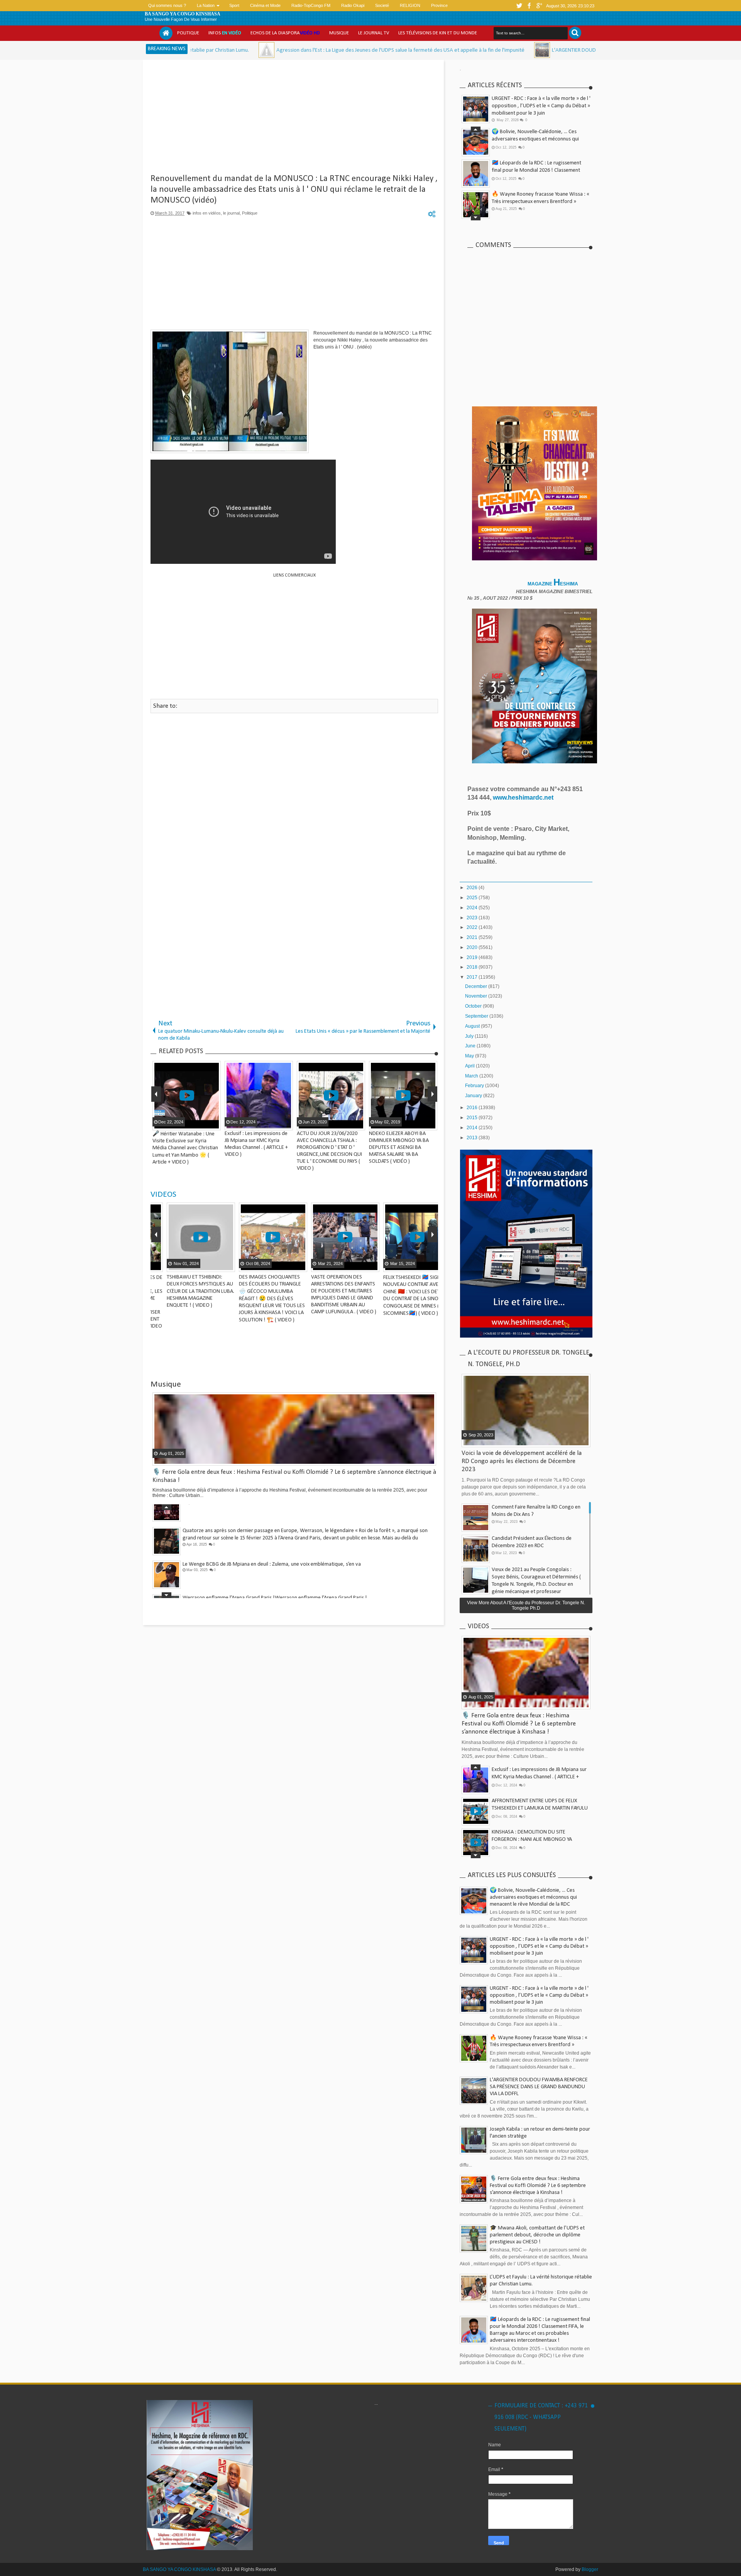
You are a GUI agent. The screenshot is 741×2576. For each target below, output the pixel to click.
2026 (473, 888)
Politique (188, 33)
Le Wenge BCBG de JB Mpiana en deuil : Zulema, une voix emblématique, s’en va (272, 1544)
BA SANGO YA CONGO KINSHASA (183, 14)
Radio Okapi (353, 5)
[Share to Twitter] (204, 1265)
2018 (473, 967)
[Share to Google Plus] (214, 1265)
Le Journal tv (374, 33)
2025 (473, 898)
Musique (339, 33)
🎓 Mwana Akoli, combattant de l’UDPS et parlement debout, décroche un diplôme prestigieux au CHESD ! (539, 170)
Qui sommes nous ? (167, 5)
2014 (473, 1128)
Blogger (590, 2569)
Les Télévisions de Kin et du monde (438, 33)
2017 (473, 977)
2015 (473, 1118)
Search (575, 33)
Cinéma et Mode (265, 5)
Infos (225, 33)
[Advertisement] (294, 120)
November (477, 996)
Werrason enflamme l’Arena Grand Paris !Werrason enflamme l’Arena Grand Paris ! (275, 1577)
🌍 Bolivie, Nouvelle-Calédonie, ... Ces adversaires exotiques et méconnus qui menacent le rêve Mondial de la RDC (533, 1897)
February (475, 1086)
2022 (473, 927)
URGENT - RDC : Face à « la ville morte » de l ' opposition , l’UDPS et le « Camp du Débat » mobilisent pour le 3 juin (541, 106)
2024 (473, 908)
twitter (519, 6)
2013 (473, 1138)
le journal (231, 213)
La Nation (206, 5)
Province (439, 5)
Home (166, 33)
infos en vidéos (207, 213)
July (470, 1036)
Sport (234, 5)
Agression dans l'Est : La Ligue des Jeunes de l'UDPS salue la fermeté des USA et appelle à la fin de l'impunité (275, 50)
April (470, 1066)
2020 (473, 947)
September (477, 1016)
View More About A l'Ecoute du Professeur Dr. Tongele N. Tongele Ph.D (526, 1605)
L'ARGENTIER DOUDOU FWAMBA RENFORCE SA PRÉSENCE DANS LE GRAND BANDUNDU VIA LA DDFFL (541, 50)
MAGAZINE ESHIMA (553, 584)
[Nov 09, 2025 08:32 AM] (417, 50)
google (539, 6)
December (477, 986)
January (474, 1096)
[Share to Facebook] (195, 1265)
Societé (382, 5)
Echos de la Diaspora (285, 33)
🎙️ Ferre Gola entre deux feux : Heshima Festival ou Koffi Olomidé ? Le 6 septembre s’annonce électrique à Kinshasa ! (540, 202)
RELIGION (410, 5)
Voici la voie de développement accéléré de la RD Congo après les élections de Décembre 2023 (522, 1461)
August (473, 1026)
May (470, 1056)
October (474, 1006)
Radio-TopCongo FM (311, 5)
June (471, 1046)
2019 (473, 957)
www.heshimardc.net (524, 797)
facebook (529, 6)
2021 (473, 937)
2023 (473, 918)
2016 (473, 1108)
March (472, 1076)
